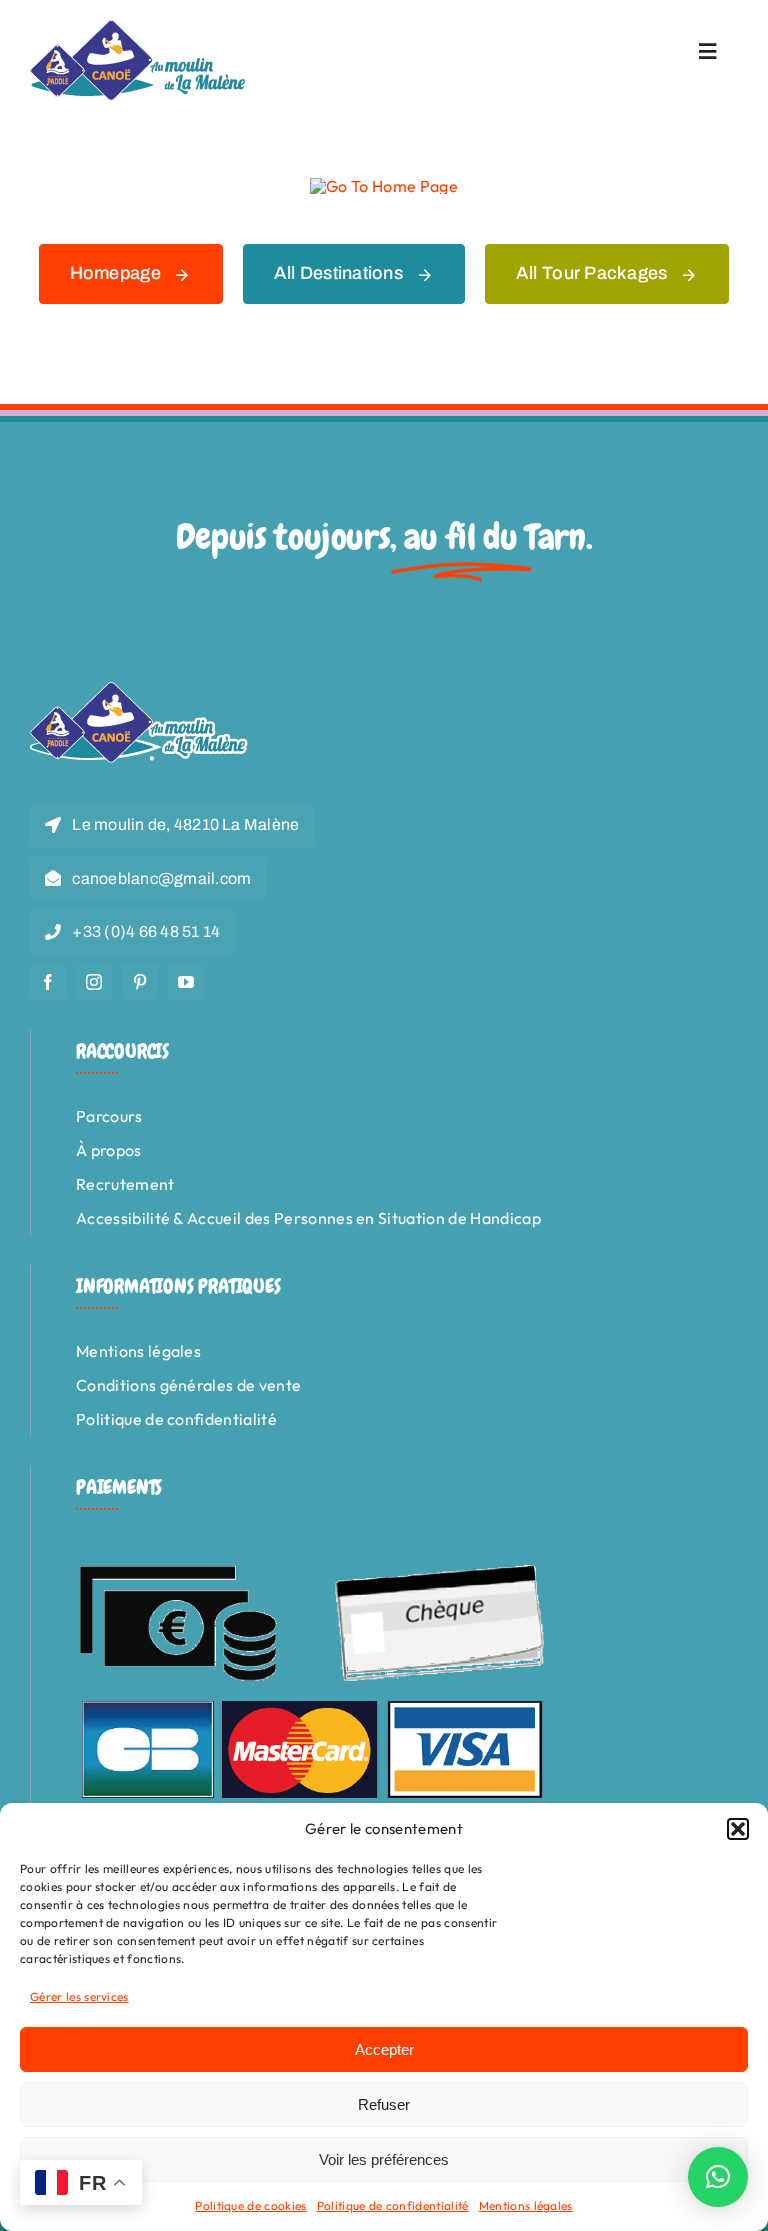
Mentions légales (526, 2205)
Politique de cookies (250, 2205)
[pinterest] (140, 982)
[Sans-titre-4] (139, 28)
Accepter (384, 2049)
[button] (738, 1829)
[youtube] (186, 982)
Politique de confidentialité (393, 2205)
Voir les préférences (384, 2159)
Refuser (384, 2104)
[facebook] (48, 982)
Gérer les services (79, 1996)
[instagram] (94, 982)
